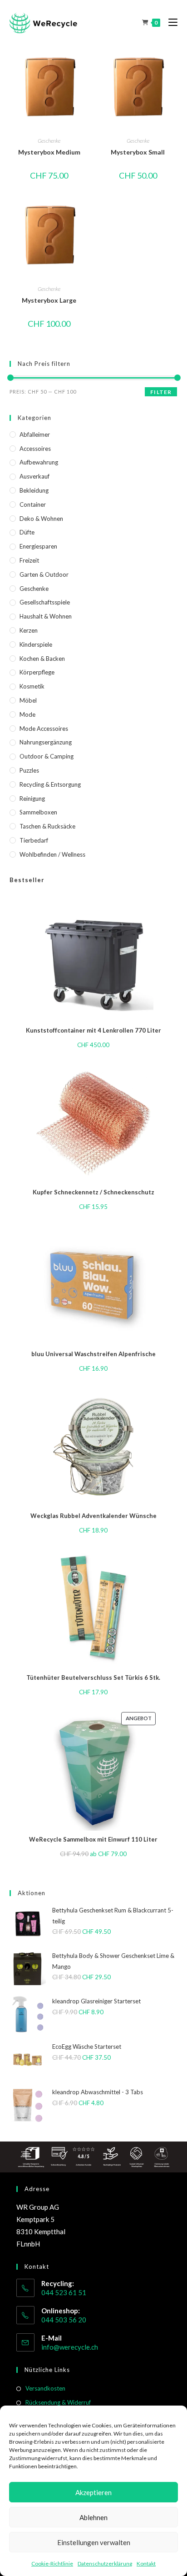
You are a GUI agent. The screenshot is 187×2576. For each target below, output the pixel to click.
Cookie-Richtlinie (52, 2564)
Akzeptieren (93, 2492)
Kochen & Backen (42, 659)
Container (33, 504)
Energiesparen (38, 546)
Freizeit (29, 560)
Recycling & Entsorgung (50, 784)
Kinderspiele (36, 644)
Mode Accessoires (44, 729)
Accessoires (35, 449)
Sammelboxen (38, 812)
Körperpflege (37, 672)
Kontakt (146, 2564)
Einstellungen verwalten (94, 2542)
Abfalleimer (35, 434)
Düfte (27, 532)
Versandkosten (45, 2388)
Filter (161, 392)
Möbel (28, 700)
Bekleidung (34, 490)
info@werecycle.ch (70, 2347)
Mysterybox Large (49, 300)
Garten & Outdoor (44, 574)
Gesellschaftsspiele (45, 602)
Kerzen (29, 630)
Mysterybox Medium (49, 152)
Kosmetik (32, 686)
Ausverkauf (34, 476)
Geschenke (49, 141)
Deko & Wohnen (41, 519)
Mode (27, 714)
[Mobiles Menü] (170, 22)
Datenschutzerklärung (105, 2564)
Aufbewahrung (39, 462)
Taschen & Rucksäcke (47, 826)
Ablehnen (93, 2517)
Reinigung (32, 799)
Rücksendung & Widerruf (58, 2402)
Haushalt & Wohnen (46, 616)
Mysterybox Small (138, 152)
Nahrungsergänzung (46, 742)
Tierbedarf (34, 840)
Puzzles (29, 770)
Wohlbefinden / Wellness (52, 854)
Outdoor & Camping (47, 756)
